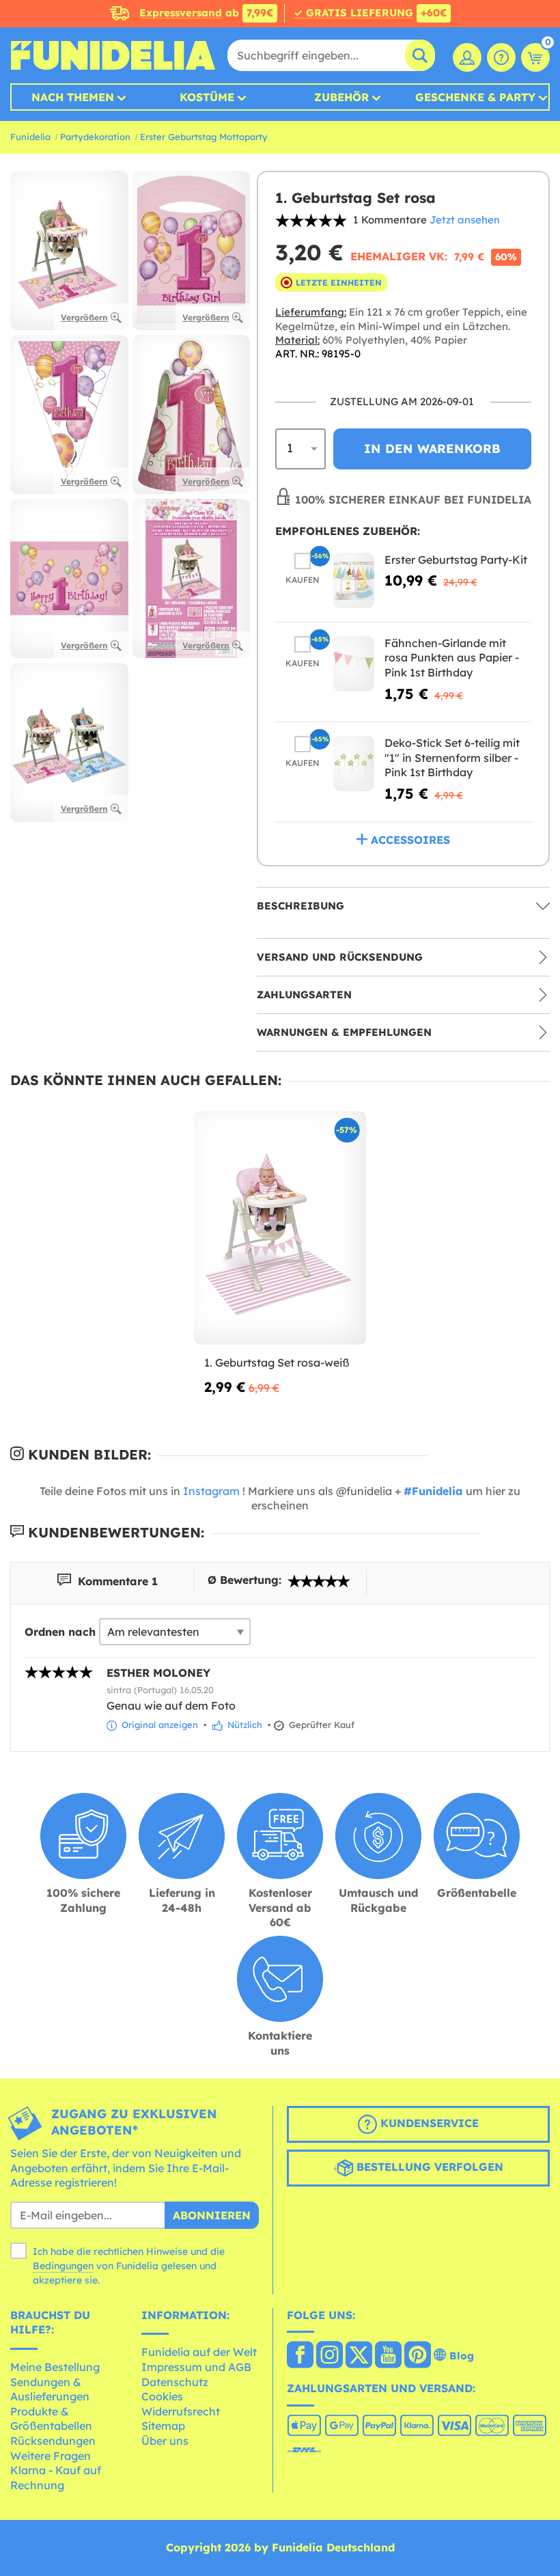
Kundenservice (428, 2123)
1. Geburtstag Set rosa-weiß (277, 1362)
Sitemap (163, 2426)
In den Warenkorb (432, 449)
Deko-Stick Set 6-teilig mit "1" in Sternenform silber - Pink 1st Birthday (452, 757)
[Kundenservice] (501, 57)
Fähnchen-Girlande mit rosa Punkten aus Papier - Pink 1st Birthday (452, 658)
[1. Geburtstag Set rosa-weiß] (280, 1228)
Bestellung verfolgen (428, 2167)
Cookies (162, 2396)
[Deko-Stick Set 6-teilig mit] (354, 764)
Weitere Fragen (51, 2456)
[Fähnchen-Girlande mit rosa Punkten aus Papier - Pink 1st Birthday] (354, 664)
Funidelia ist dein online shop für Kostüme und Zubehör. (113, 55)
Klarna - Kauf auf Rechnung (56, 2478)
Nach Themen (73, 97)
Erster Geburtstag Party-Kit (456, 560)
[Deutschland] (300, 2356)
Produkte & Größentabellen (51, 2419)
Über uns (165, 2441)
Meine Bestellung (55, 2367)
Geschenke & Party (475, 97)
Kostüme (207, 97)
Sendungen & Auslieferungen (50, 2389)
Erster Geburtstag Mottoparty (204, 137)
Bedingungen (63, 2266)
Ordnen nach (60, 1632)
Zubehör (341, 97)
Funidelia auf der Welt (199, 2352)
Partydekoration (95, 137)
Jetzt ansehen (465, 220)
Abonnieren (212, 2215)
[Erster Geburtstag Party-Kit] (354, 580)
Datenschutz (175, 2382)
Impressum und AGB (196, 2367)
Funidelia (30, 137)
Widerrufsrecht (181, 2411)
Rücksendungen (53, 2441)
